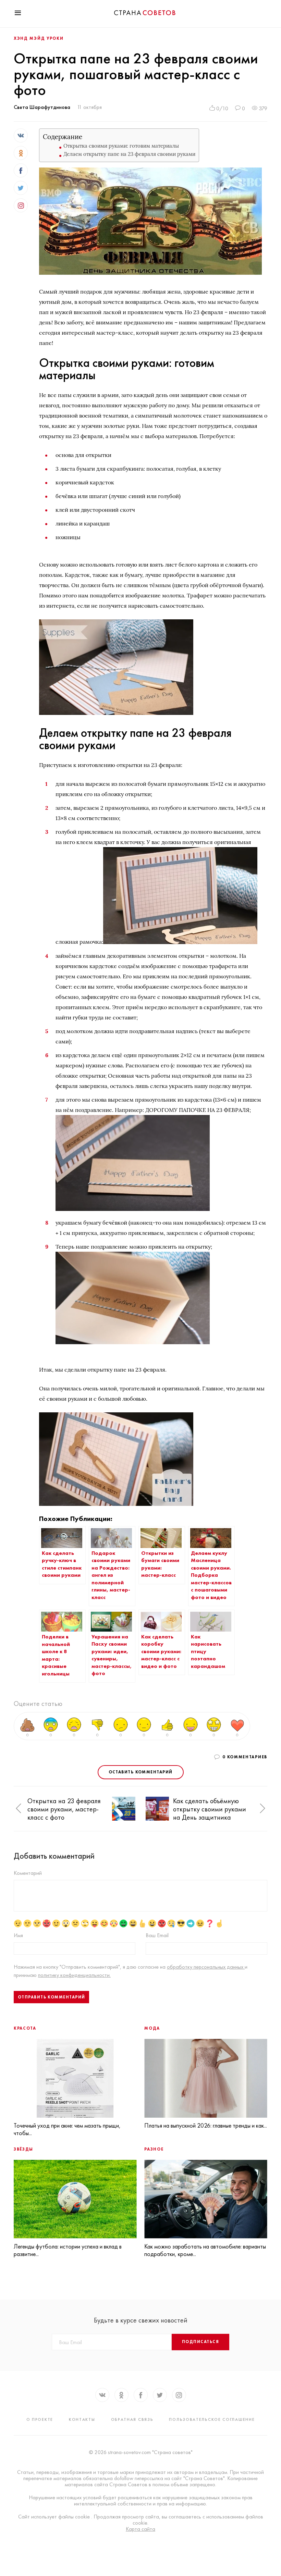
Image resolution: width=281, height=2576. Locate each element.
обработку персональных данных (206, 1967)
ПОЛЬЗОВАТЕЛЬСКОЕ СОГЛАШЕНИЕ (212, 2419)
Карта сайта (140, 2529)
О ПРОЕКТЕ (40, 2419)
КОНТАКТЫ (82, 2419)
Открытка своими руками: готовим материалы (121, 146)
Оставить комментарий (141, 1772)
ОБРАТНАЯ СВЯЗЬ (132, 2419)
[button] (19, 1809)
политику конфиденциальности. (74, 1975)
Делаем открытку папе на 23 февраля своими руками (129, 154)
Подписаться (200, 2342)
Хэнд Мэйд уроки (39, 38)
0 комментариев (245, 1757)
